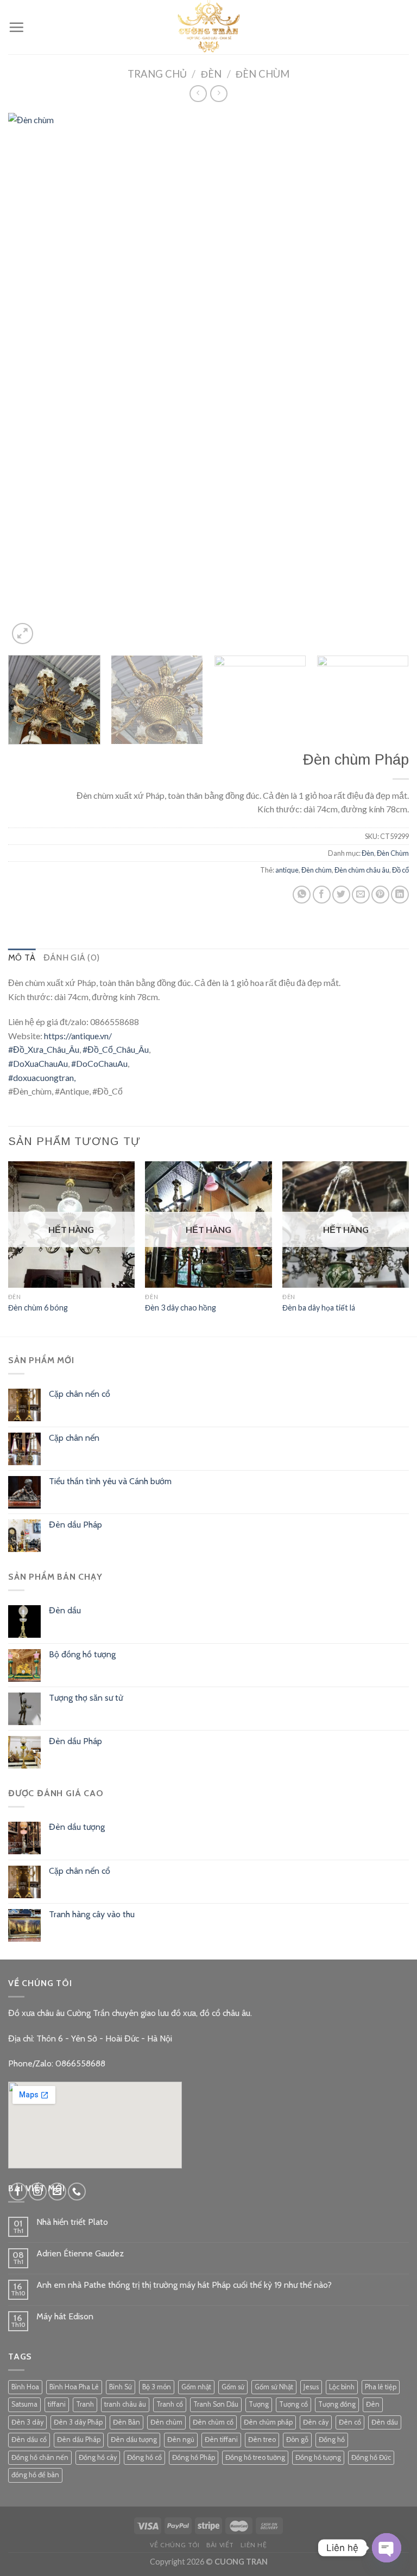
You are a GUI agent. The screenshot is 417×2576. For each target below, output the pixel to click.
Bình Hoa (25, 2387)
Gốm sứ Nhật (274, 2387)
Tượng (259, 2404)
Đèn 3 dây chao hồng (181, 1308)
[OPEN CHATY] (387, 2548)
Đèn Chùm (263, 74)
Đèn (211, 74)
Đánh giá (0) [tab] (72, 958)
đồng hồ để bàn (35, 2475)
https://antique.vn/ (78, 1036)
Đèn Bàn (127, 2422)
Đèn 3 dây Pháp (78, 2422)
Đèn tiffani (221, 2440)
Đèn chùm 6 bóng (38, 1308)
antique (287, 870)
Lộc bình (342, 2387)
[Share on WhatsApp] (302, 895)
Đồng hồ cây (98, 2457)
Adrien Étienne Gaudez (80, 2253)
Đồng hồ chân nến (40, 2457)
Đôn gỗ (297, 2440)
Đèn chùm (317, 870)
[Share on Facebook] (322, 895)
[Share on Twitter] (341, 895)
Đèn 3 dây (27, 2422)
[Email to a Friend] (361, 895)
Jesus (311, 2387)
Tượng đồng (337, 2404)
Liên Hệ (254, 2545)
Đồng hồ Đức (371, 2457)
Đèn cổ (350, 2422)
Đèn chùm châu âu (362, 870)
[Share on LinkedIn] (400, 895)
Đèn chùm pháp (268, 2422)
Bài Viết (220, 2545)
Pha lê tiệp (381, 2387)
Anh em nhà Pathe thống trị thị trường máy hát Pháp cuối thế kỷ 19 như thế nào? (184, 2285)
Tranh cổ (170, 2404)
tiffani (57, 2404)
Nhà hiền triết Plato (72, 2222)
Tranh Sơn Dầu (216, 2404)
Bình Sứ (121, 2387)
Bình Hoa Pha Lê (74, 2387)
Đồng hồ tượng (318, 2457)
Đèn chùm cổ (213, 2422)
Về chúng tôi (175, 2545)
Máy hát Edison (65, 2316)
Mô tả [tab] (22, 958)
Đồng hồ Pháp (194, 2457)
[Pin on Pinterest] (380, 895)
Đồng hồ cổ (144, 2457)
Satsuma (24, 2404)
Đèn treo (262, 2440)
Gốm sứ (233, 2387)
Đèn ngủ (181, 2440)
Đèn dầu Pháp (79, 2440)
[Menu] (16, 27)
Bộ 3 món (157, 2387)
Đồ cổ (400, 870)
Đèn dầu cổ (29, 2440)
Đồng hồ (332, 2440)
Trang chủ (157, 74)
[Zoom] (23, 634)
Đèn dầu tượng (134, 2440)
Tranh (85, 2404)
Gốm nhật (196, 2387)
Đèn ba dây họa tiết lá (319, 1308)
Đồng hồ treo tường (255, 2457)
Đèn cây (316, 2422)
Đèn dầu (385, 2422)
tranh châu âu (125, 2404)
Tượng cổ (293, 2404)
